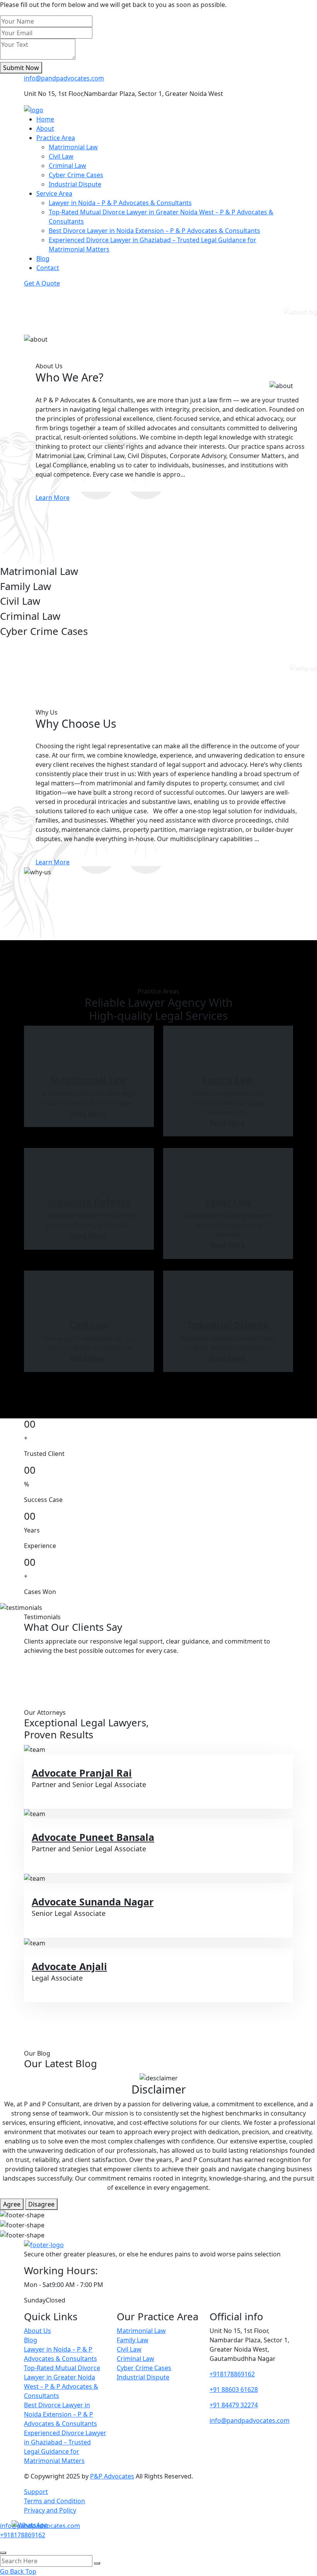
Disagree (41, 2204)
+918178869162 (232, 2374)
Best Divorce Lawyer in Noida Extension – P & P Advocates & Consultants (154, 231)
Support (36, 2492)
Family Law (228, 1080)
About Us (37, 2331)
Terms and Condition (55, 2501)
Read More (88, 1114)
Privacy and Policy (50, 2510)
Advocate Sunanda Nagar (93, 1902)
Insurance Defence (89, 1202)
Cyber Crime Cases (76, 175)
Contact (48, 268)
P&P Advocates (112, 2476)
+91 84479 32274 (234, 2405)
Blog (43, 258)
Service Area (54, 193)
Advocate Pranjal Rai (82, 1773)
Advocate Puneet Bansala (93, 1837)
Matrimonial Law (73, 147)
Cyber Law (228, 1202)
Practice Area (56, 138)
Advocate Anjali (69, 1966)
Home (45, 119)
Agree (12, 2204)
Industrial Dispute (75, 184)
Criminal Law (67, 166)
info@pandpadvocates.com (64, 78)
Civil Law (61, 156)
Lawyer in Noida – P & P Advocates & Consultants (120, 203)
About (45, 128)
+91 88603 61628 (234, 2390)
